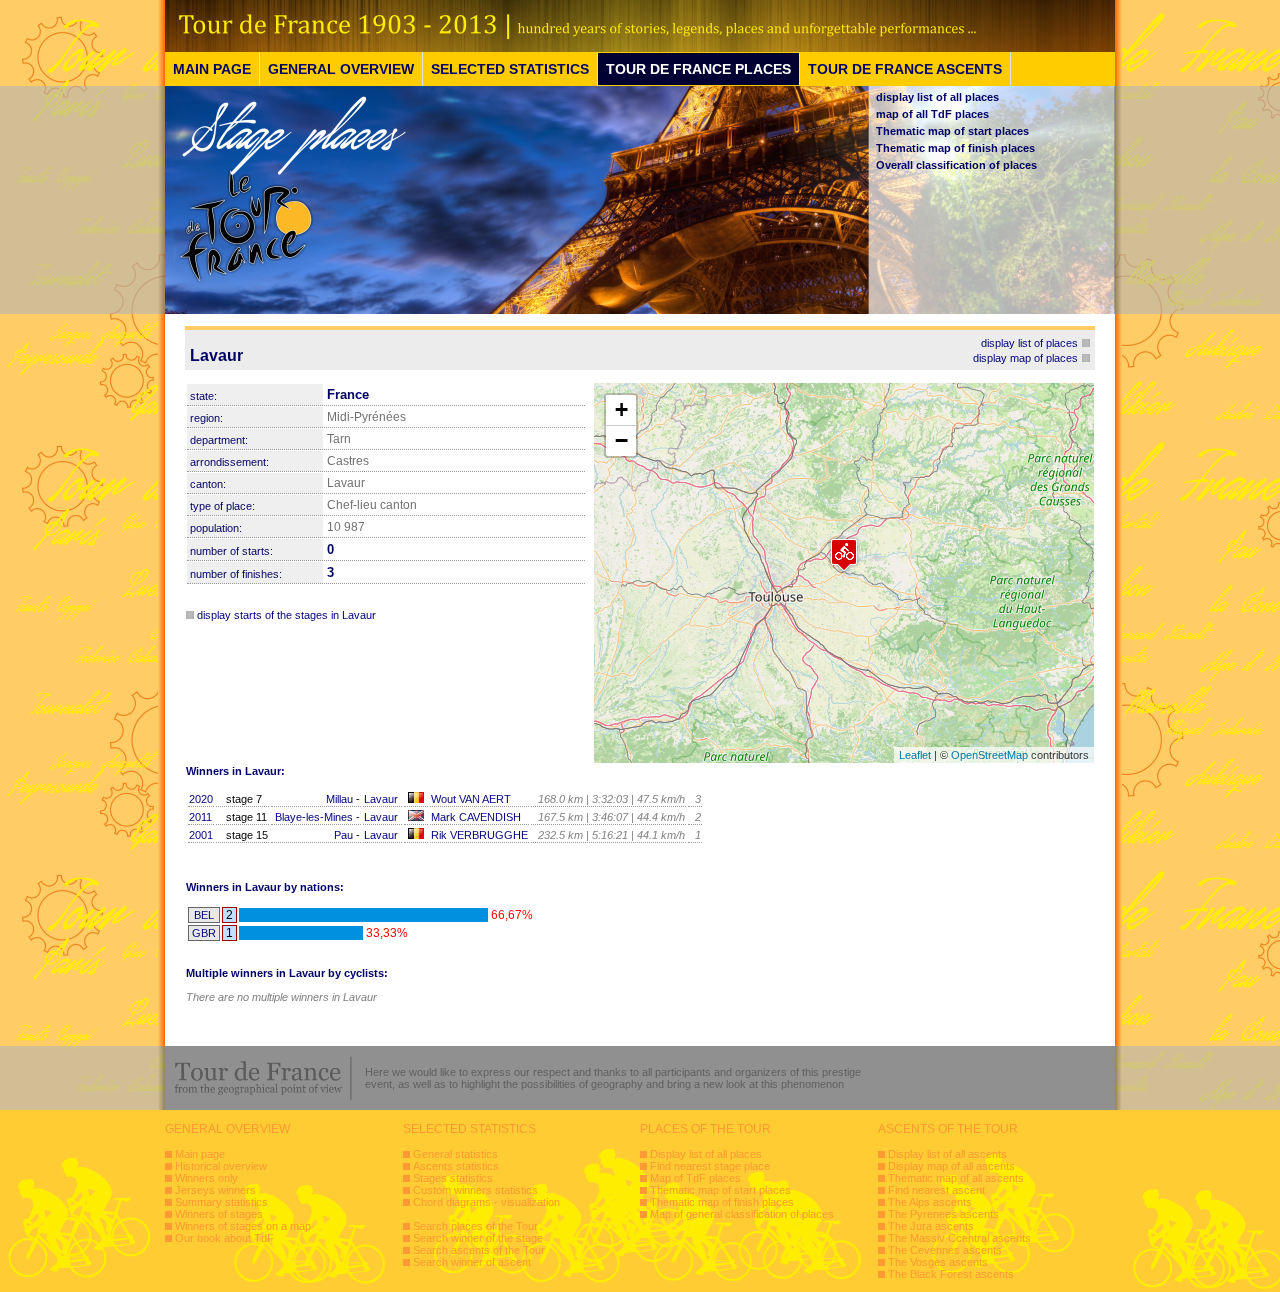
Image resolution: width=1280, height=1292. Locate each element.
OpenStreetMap (989, 755)
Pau (343, 835)
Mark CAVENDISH (476, 817)
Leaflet (915, 755)
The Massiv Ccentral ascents (959, 1238)
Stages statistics (453, 1178)
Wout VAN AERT (471, 799)
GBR (204, 933)
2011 (200, 817)
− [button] (621, 440)
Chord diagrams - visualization (486, 1202)
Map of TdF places (695, 1178)
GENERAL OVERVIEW (341, 69)
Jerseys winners (215, 1190)
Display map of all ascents (951, 1166)
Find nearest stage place (710, 1166)
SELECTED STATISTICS (510, 69)
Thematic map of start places (952, 131)
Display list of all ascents (947, 1154)
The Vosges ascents (938, 1262)
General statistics (455, 1154)
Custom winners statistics (475, 1190)
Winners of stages (219, 1214)
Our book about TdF (224, 1238)
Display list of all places (706, 1154)
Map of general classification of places (742, 1214)
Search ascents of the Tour (479, 1250)
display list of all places (937, 97)
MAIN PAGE (212, 69)
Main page (200, 1154)
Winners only (206, 1178)
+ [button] (621, 409)
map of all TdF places (932, 114)
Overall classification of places (956, 165)
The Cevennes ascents (945, 1250)
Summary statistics (221, 1202)
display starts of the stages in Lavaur (286, 615)
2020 (201, 799)
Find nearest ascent (936, 1190)
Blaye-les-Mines (314, 817)
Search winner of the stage (478, 1238)
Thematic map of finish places (955, 148)
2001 (201, 835)
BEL (204, 915)
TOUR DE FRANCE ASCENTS (905, 69)
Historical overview (221, 1166)
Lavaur (381, 799)
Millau (339, 799)
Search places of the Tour (475, 1226)
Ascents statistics (456, 1166)
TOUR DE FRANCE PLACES (698, 69)
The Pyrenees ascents (943, 1214)
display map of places (1025, 358)
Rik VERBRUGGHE (479, 835)
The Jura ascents (931, 1226)
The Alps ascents (930, 1202)
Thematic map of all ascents (956, 1178)
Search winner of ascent (472, 1262)
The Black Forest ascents (951, 1274)
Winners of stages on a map (243, 1226)
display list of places (1029, 343)
